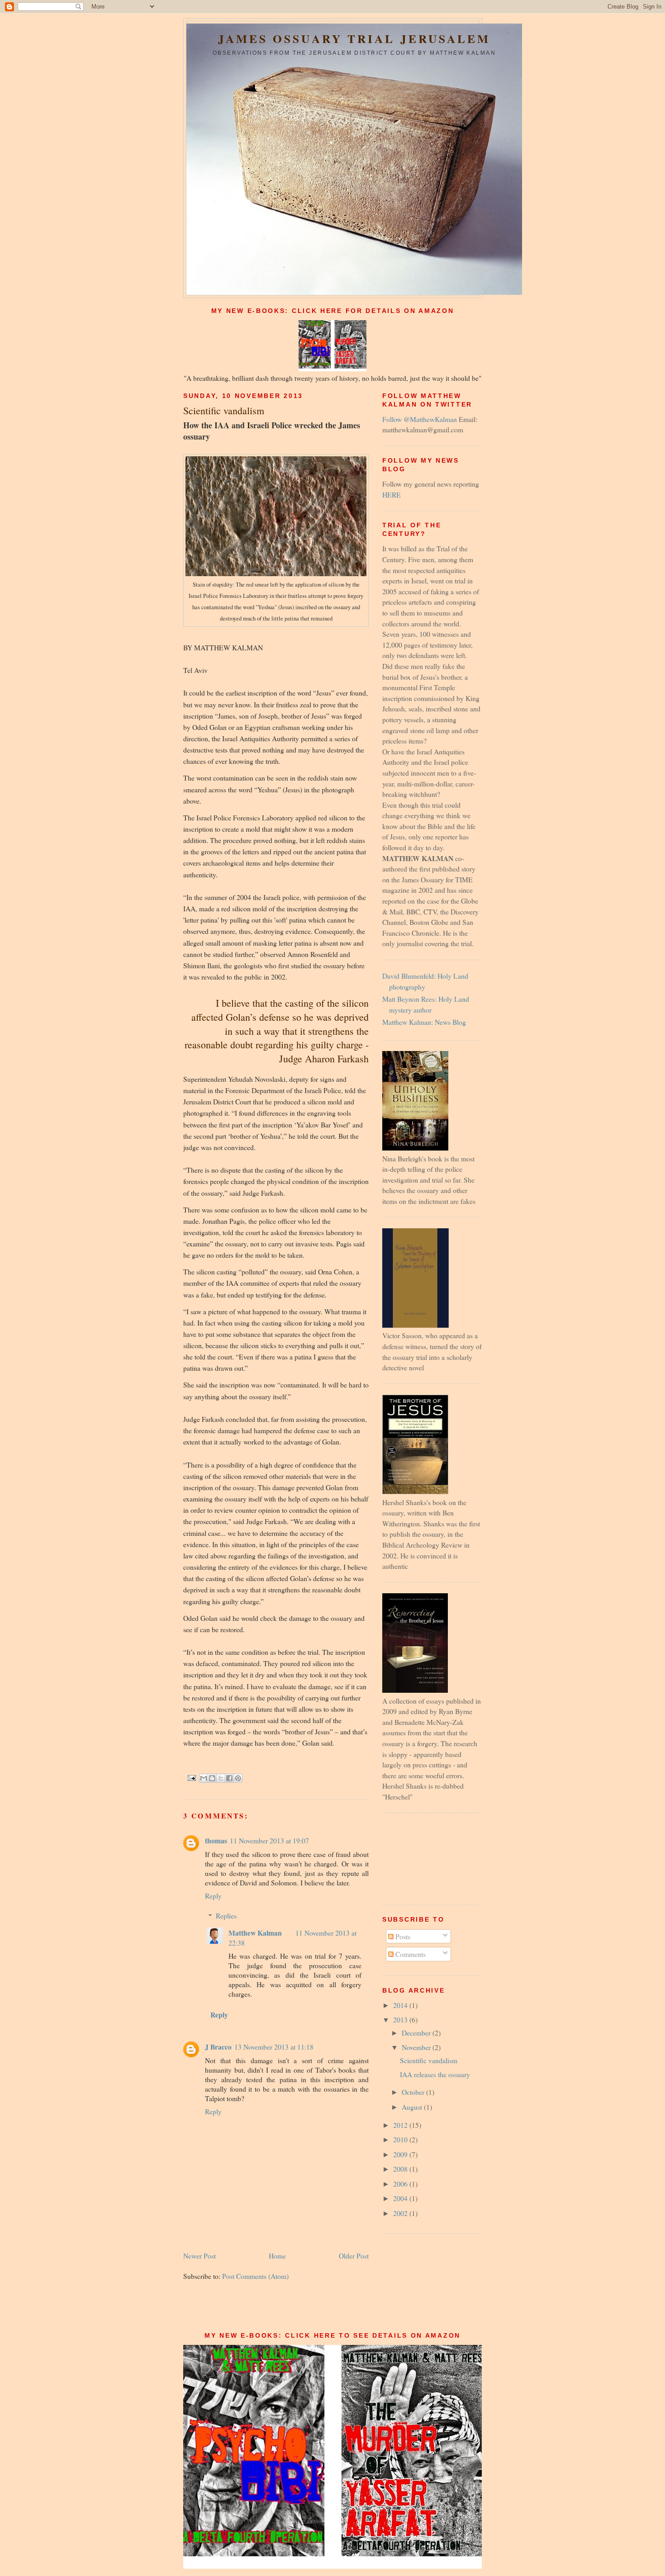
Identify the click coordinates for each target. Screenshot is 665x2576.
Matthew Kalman (255, 1933)
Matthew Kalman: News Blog (424, 1022)
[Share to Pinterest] (238, 1778)
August (413, 2107)
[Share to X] (221, 1778)
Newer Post (199, 2256)
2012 (401, 2125)
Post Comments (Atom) (255, 2276)
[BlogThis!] (212, 1778)
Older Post (354, 2256)
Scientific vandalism (429, 2060)
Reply (213, 1896)
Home (277, 2256)
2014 (401, 2005)
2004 (401, 2198)
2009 (401, 2154)
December (417, 2033)
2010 (401, 2139)
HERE (392, 495)
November (417, 2047)
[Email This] (204, 1778)
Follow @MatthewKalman (420, 419)
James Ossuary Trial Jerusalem (354, 39)
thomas (216, 1840)
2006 (401, 2184)
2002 (401, 2213)
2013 (401, 2020)
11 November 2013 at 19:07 (269, 1840)
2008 (401, 2169)
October (414, 2092)
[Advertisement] (423, 1858)
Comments (410, 1954)
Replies (226, 1915)
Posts (402, 1936)
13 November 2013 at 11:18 (274, 2047)
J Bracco (218, 2047)
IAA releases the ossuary (435, 2074)
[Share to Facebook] (229, 1778)
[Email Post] (191, 1777)
